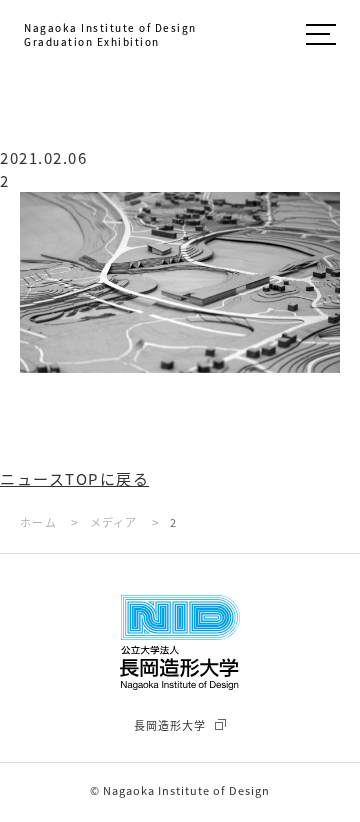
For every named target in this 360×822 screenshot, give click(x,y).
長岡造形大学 (170, 725)
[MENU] (321, 37)
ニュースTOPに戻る (74, 478)
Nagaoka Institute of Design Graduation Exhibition (110, 35)
